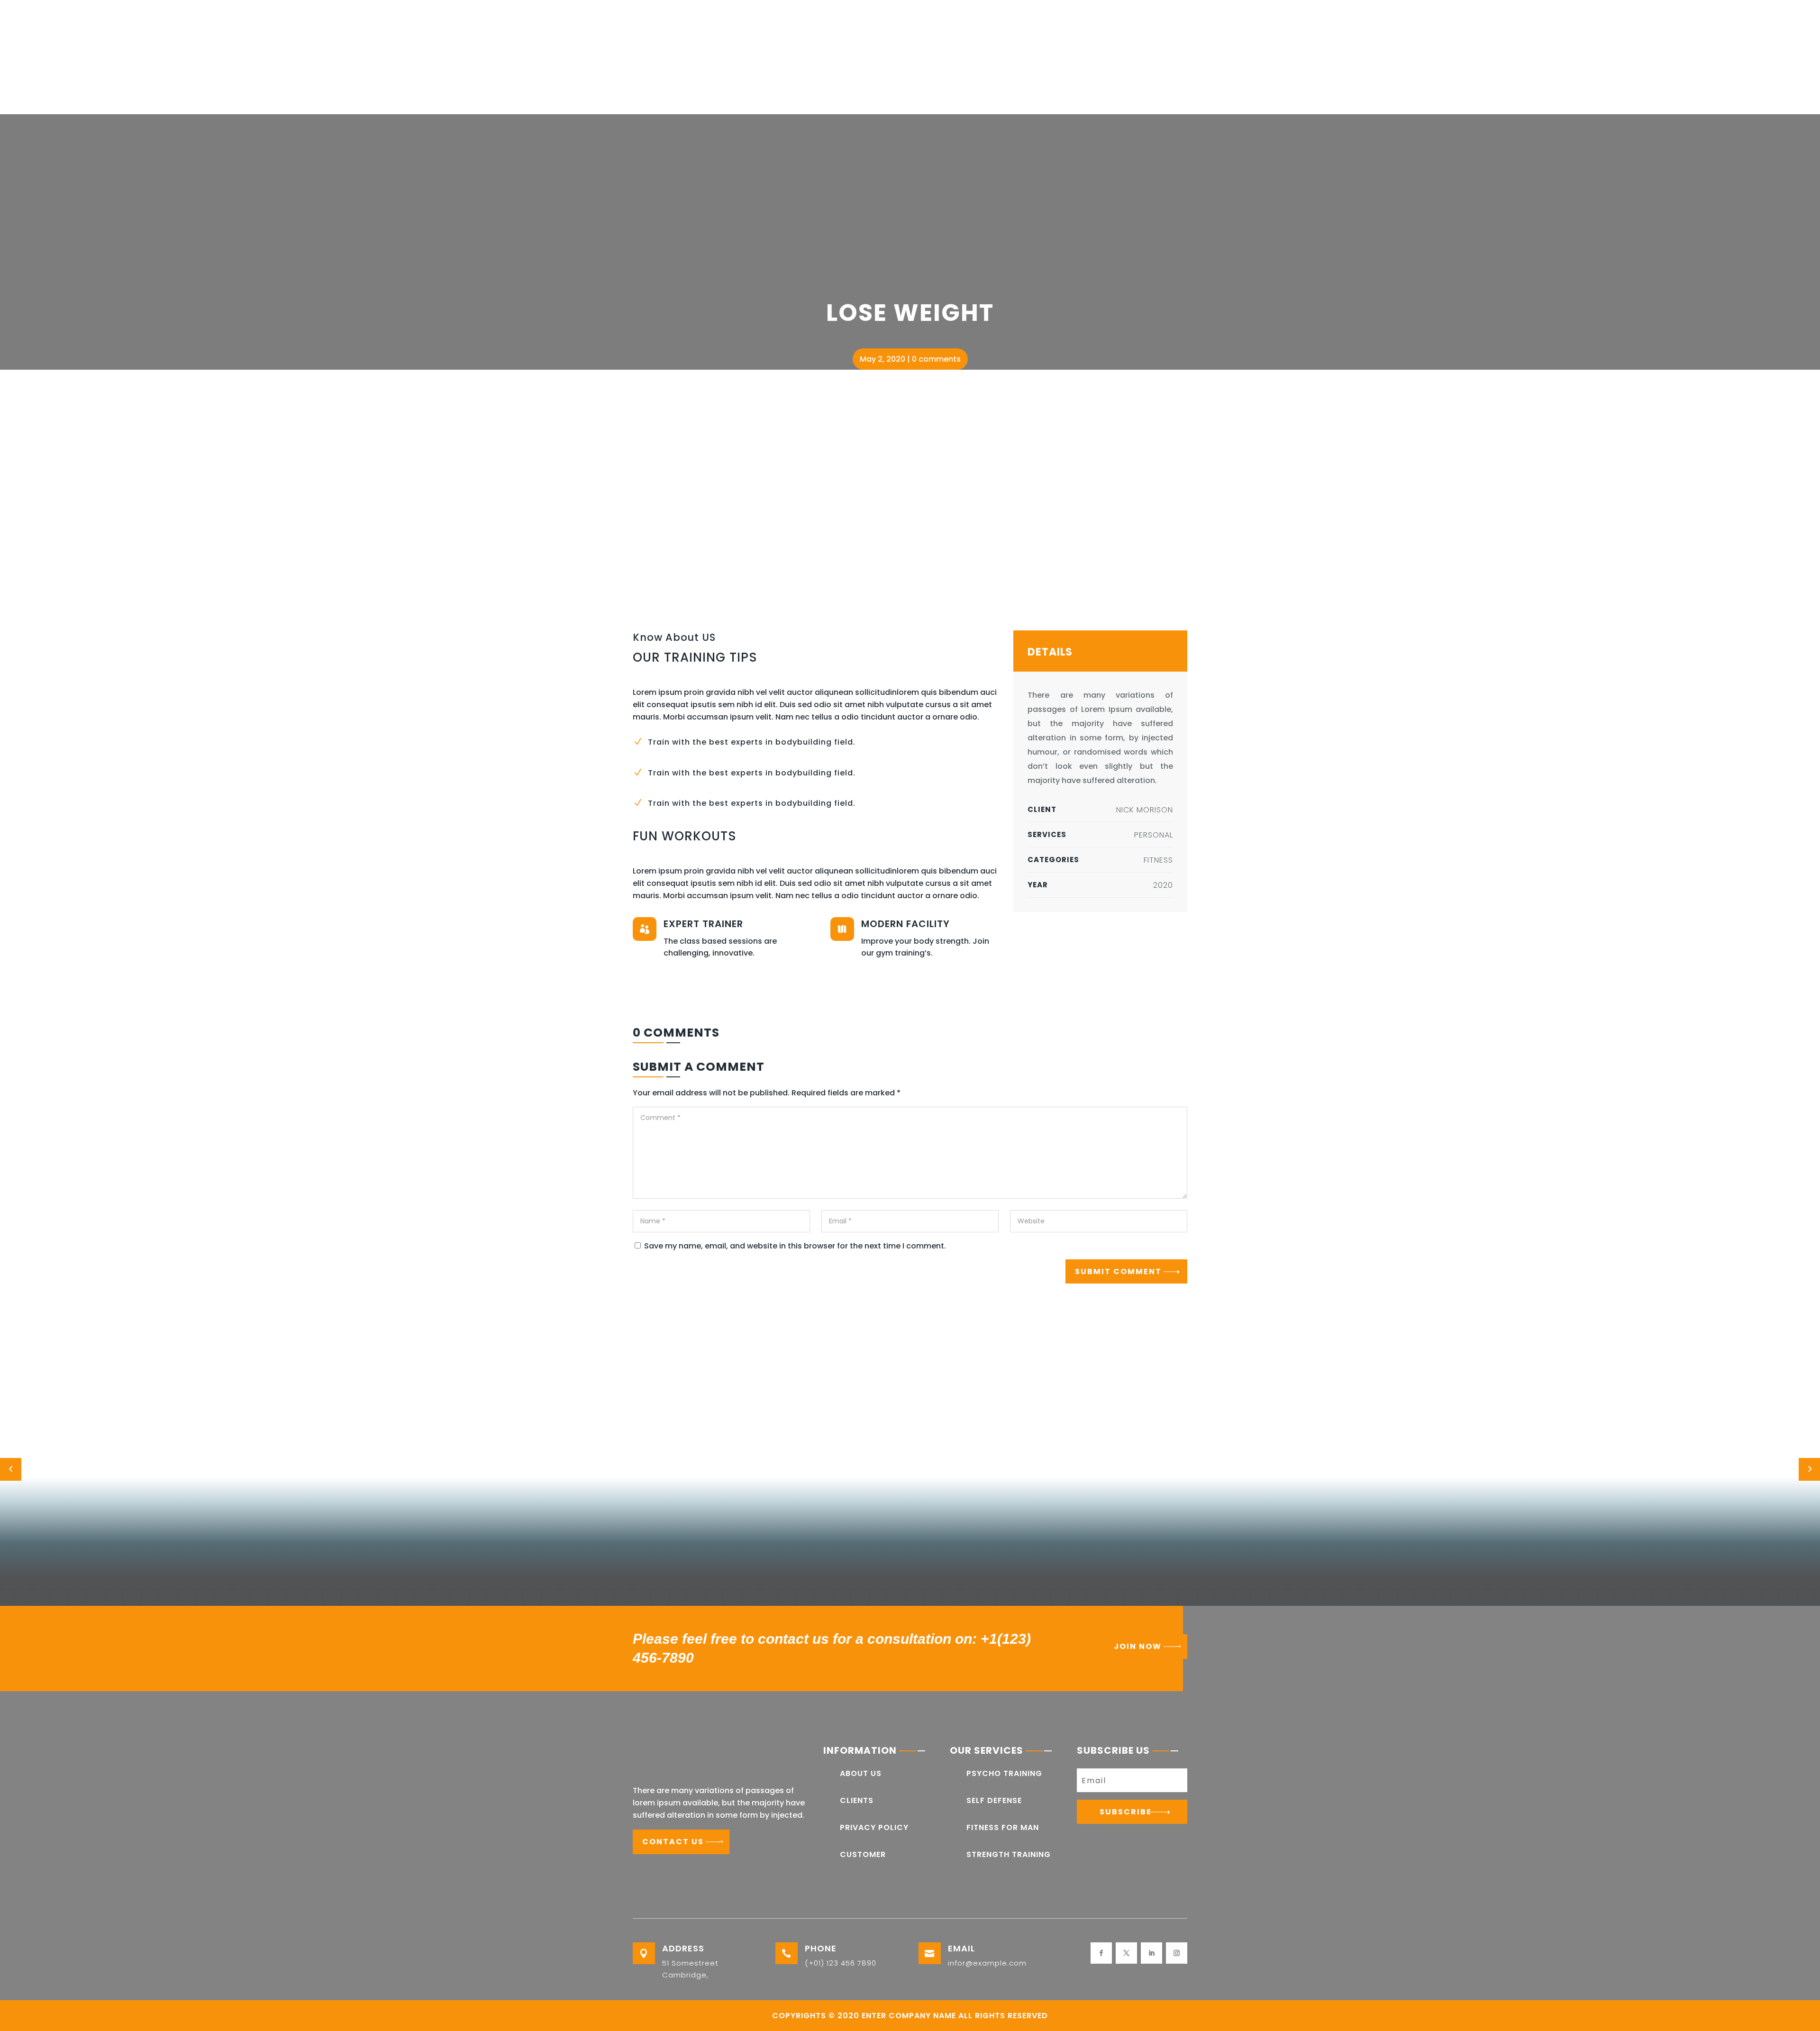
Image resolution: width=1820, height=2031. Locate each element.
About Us (861, 1773)
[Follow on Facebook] (1101, 1953)
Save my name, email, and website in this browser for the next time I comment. (795, 1246)
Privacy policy (874, 1827)
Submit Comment (1118, 1271)
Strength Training (1009, 1854)
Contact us (673, 1842)
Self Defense (994, 1800)
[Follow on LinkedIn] (1151, 1953)
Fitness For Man (1003, 1827)
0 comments (936, 359)
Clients (857, 1800)
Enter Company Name (909, 2016)
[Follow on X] (1126, 1953)
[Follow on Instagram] (1177, 1953)
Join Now (1138, 1646)
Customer (863, 1854)
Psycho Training (1004, 1773)
